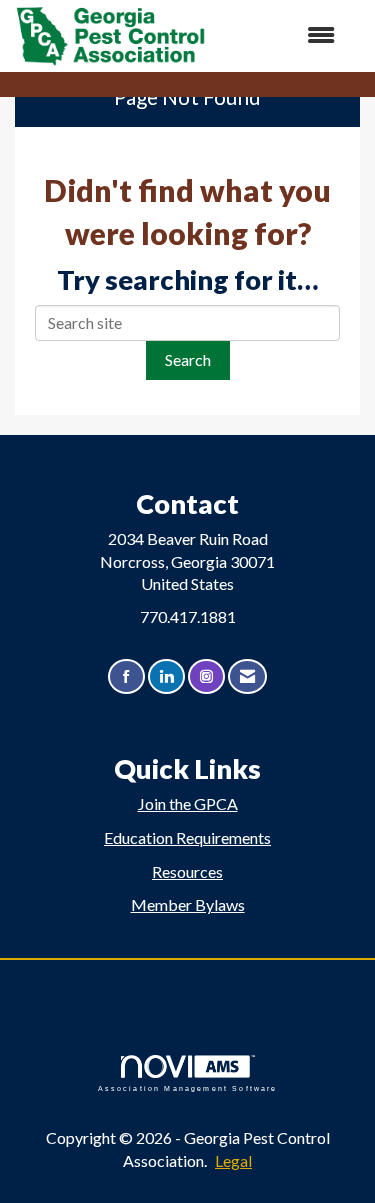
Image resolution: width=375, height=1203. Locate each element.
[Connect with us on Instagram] (206, 676)
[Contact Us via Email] (247, 676)
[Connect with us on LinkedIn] (166, 676)
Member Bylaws (188, 904)
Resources (187, 871)
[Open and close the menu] (280, 35)
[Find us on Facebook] (126, 676)
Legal (233, 1160)
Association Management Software (188, 1088)
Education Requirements (187, 837)
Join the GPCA (188, 803)
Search (188, 359)
